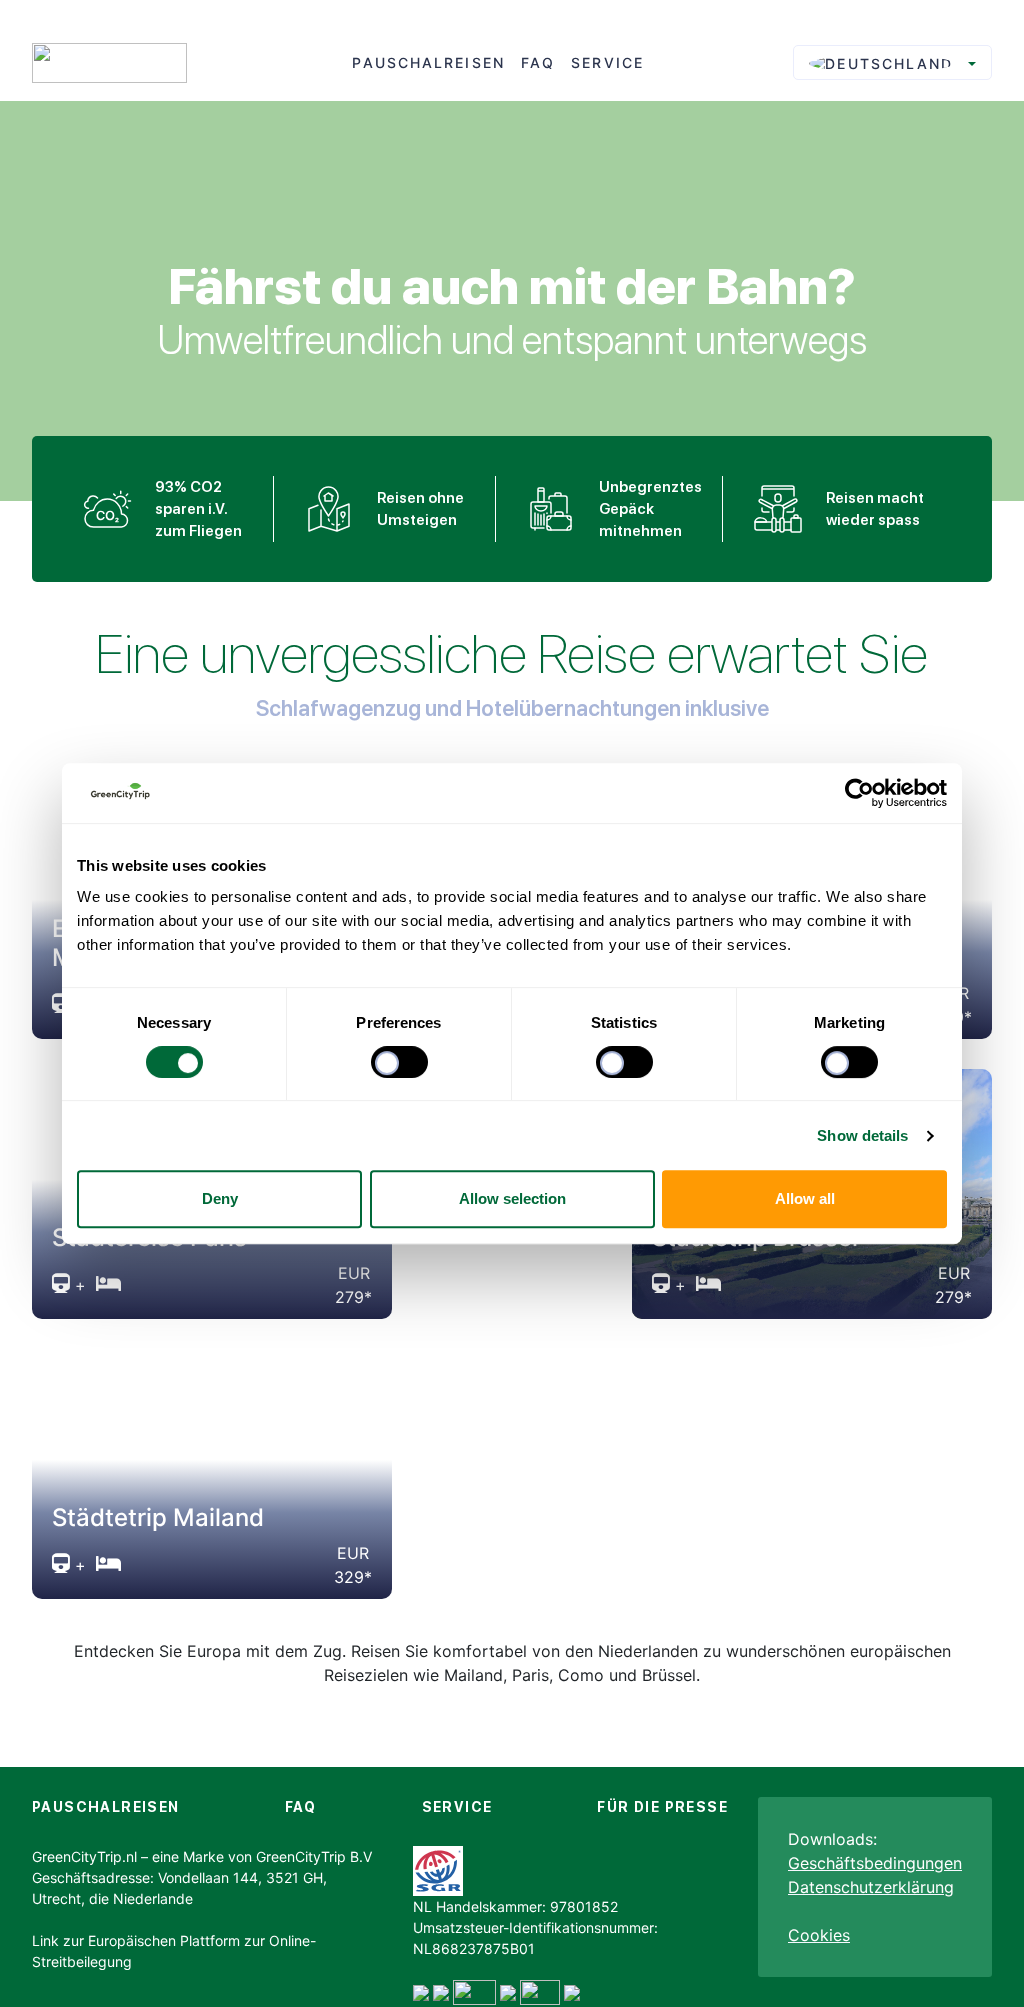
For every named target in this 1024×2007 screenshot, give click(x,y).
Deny (220, 1198)
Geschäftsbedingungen (875, 1863)
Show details (862, 1135)
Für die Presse (662, 1807)
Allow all (805, 1198)
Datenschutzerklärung (871, 1887)
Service (607, 62)
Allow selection (512, 1198)
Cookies (819, 1935)
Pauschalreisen (428, 62)
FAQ (538, 62)
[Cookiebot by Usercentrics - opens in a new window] (859, 793)
